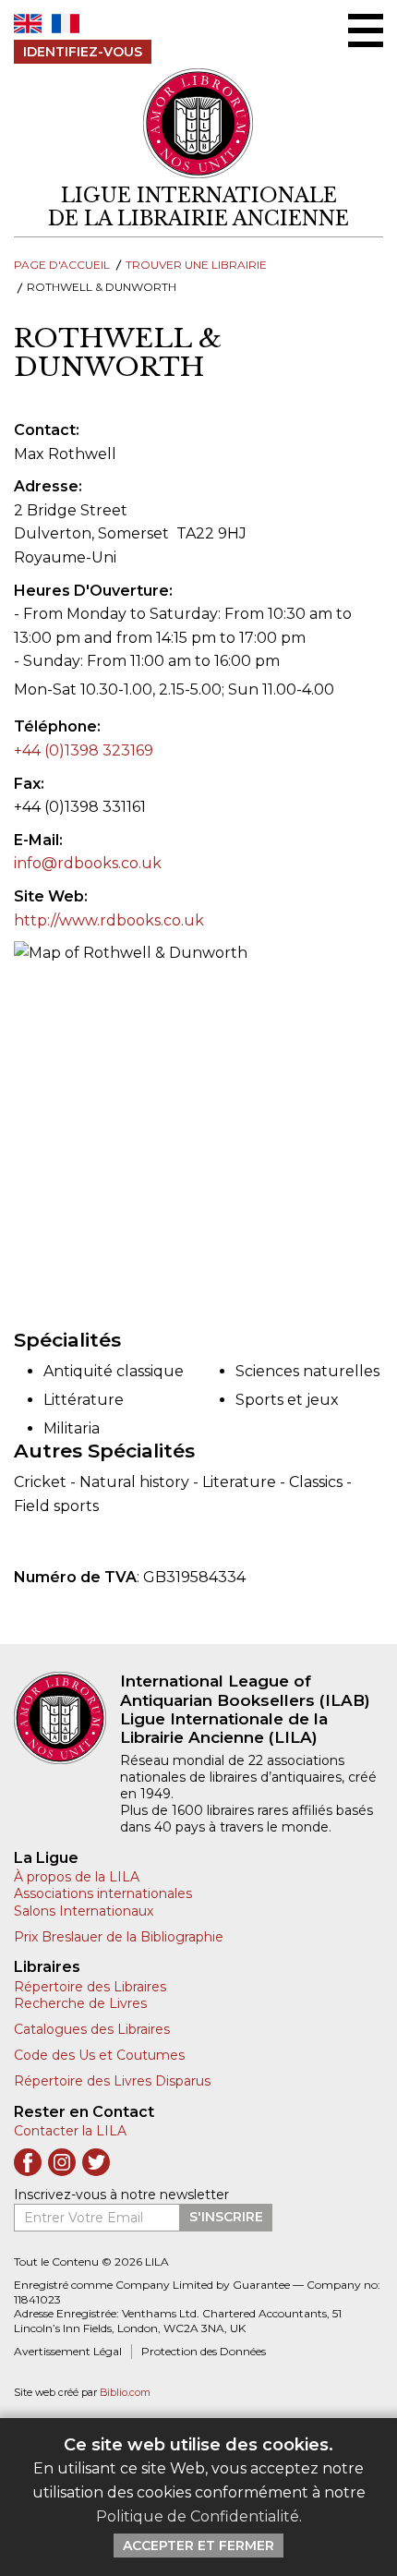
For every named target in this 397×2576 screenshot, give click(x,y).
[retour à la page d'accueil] (67, 1718)
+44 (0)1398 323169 (84, 750)
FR (66, 24)
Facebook (28, 2162)
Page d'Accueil (62, 265)
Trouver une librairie (196, 265)
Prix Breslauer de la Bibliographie (119, 1937)
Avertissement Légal (68, 2351)
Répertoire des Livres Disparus (112, 2081)
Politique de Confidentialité (198, 2516)
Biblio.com (125, 2393)
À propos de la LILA (77, 1877)
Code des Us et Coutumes (99, 2055)
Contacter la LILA (70, 2131)
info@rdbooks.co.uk (88, 863)
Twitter (96, 2162)
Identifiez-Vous (83, 52)
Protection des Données (204, 2351)
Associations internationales (103, 1893)
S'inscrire (226, 2217)
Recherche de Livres (80, 2003)
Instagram (62, 2162)
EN (28, 24)
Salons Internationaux (84, 1911)
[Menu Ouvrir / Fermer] (366, 30)
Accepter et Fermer (198, 2546)
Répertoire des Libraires (90, 1987)
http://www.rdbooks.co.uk (109, 920)
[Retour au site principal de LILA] (198, 123)
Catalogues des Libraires (92, 2029)
